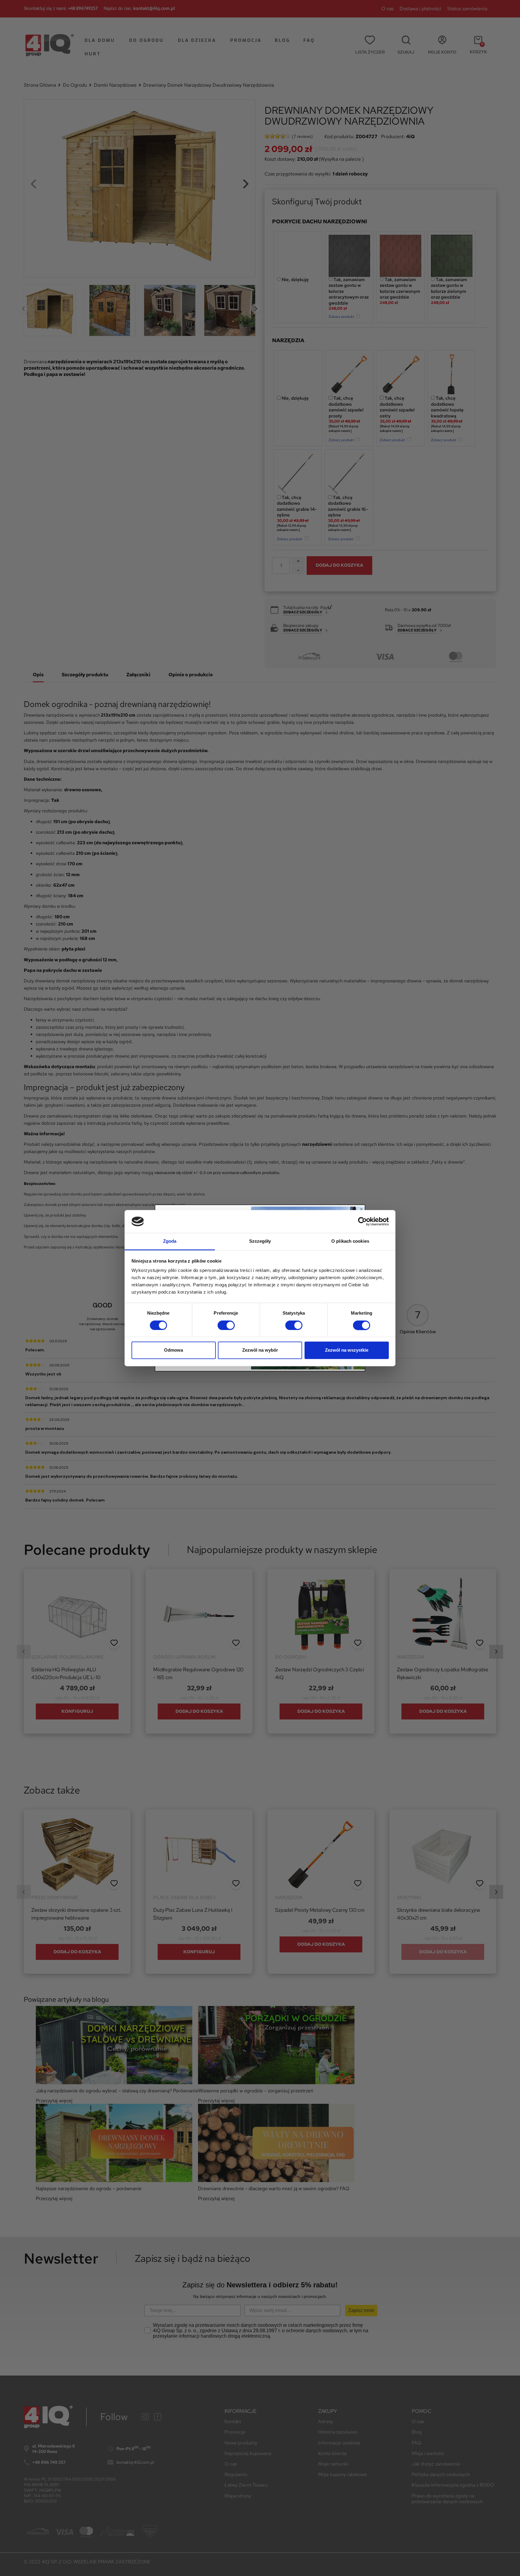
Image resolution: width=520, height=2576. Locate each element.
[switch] (226, 1325)
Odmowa (173, 1350)
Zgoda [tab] (170, 1241)
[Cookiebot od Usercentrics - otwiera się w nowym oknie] (362, 1221)
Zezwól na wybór (260, 1350)
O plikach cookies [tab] (350, 1241)
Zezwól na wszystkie (347, 1350)
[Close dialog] (361, 1209)
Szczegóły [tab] (260, 1241)
